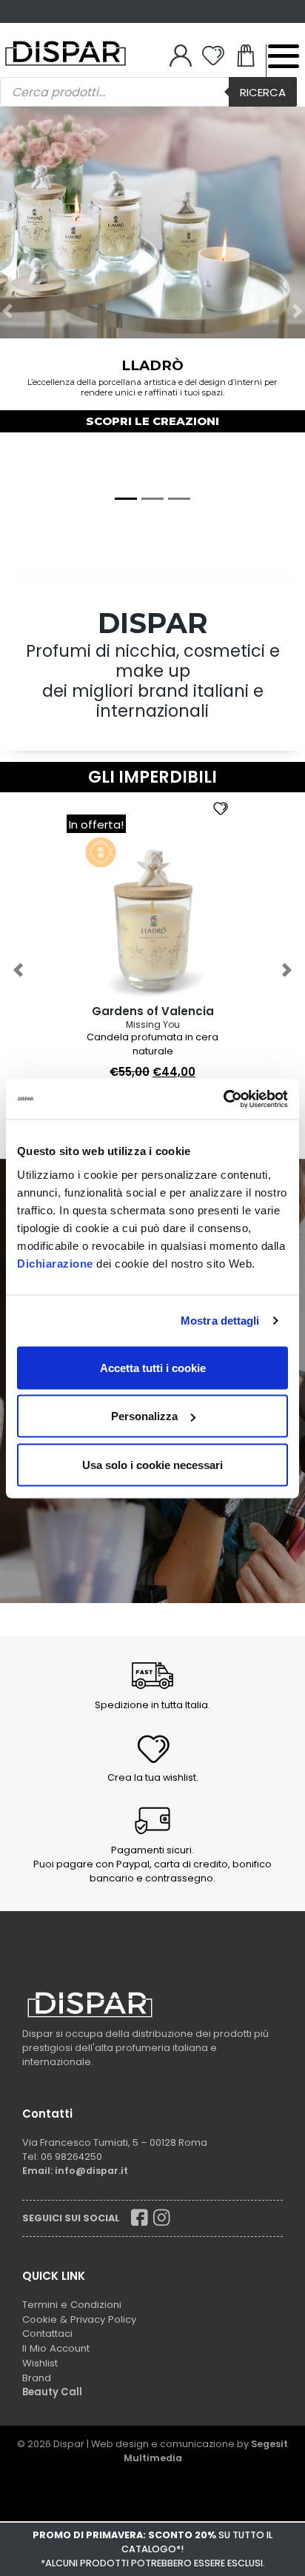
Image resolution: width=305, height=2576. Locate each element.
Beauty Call (52, 2392)
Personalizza (144, 1416)
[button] (8, 311)
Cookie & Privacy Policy (79, 2319)
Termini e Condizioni (72, 2305)
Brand (37, 2378)
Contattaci (47, 2334)
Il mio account (181, 59)
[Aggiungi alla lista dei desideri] (226, 807)
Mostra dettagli (220, 1321)
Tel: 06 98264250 (62, 2157)
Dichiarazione (55, 1263)
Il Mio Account (56, 2348)
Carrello (246, 59)
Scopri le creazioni (152, 421)
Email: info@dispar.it (75, 2171)
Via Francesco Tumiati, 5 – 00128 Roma (115, 2142)
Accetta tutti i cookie (153, 1367)
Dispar (69, 2444)
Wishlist (213, 59)
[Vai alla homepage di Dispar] (90, 2004)
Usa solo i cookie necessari (152, 1464)
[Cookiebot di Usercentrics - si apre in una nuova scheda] (223, 1099)
